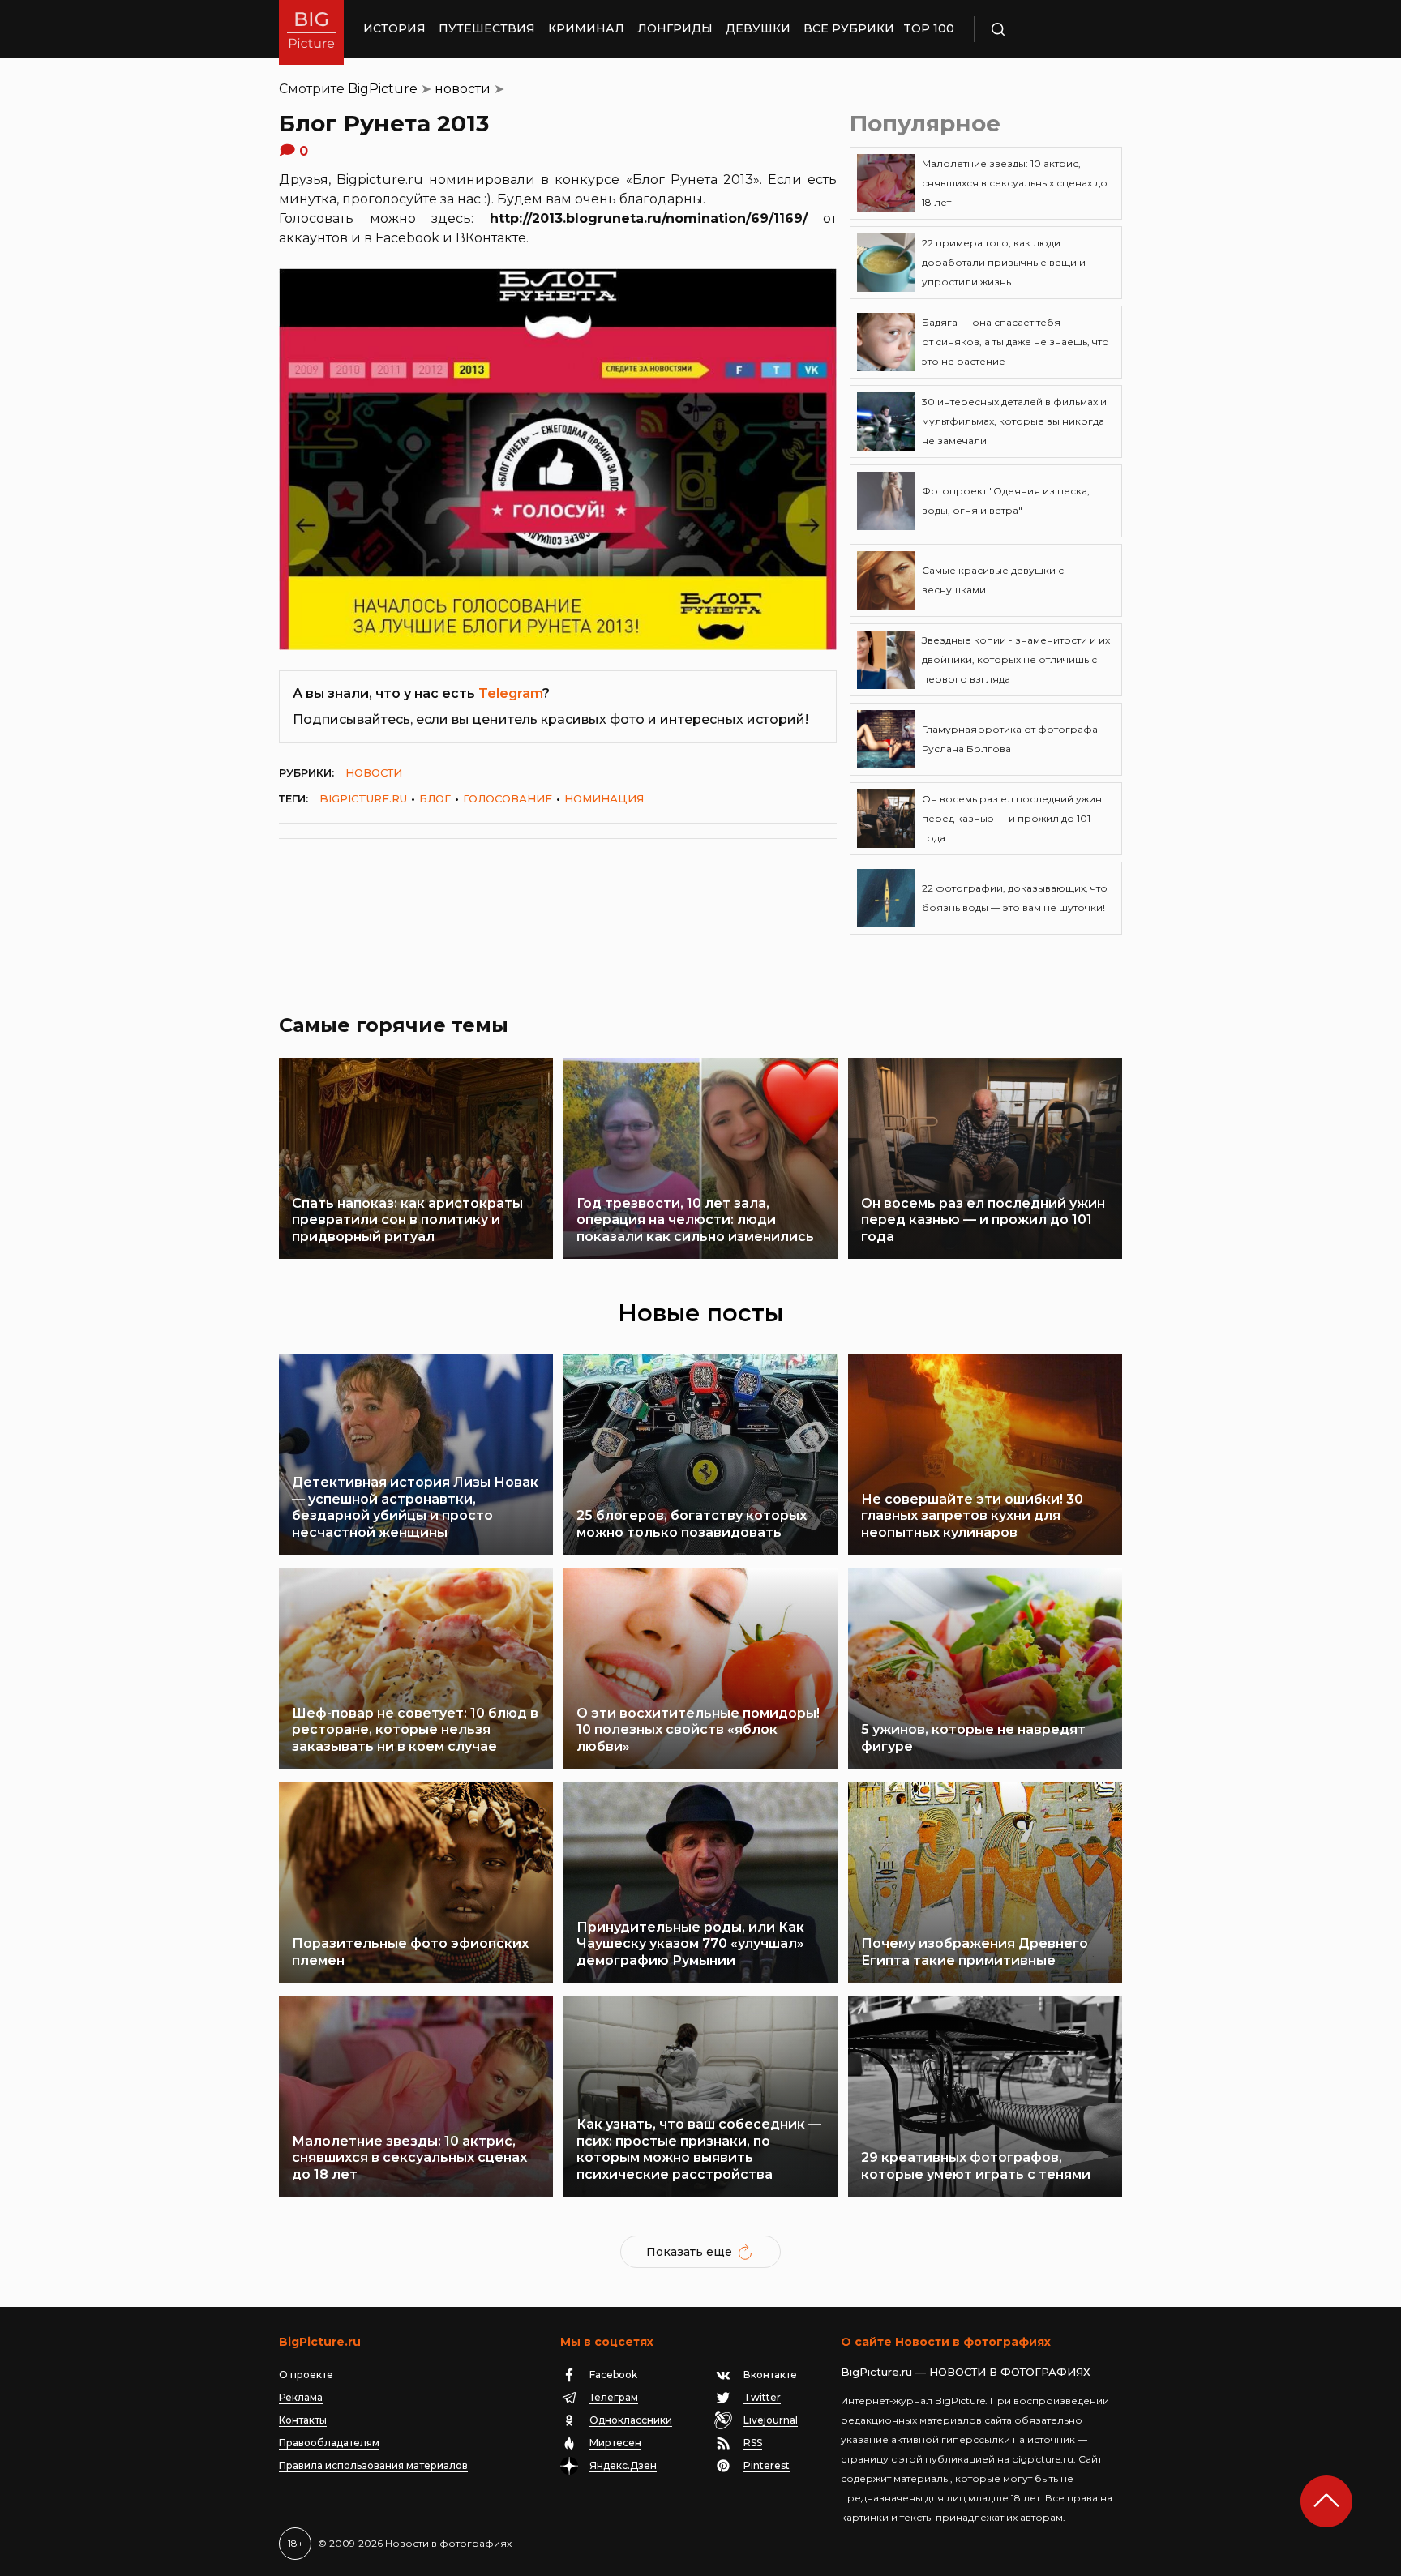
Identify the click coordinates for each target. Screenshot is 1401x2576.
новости (463, 89)
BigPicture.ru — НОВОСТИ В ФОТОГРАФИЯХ (966, 2372)
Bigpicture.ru (363, 798)
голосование (508, 798)
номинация (604, 798)
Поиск (1045, 29)
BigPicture (383, 89)
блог (435, 798)
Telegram (510, 693)
